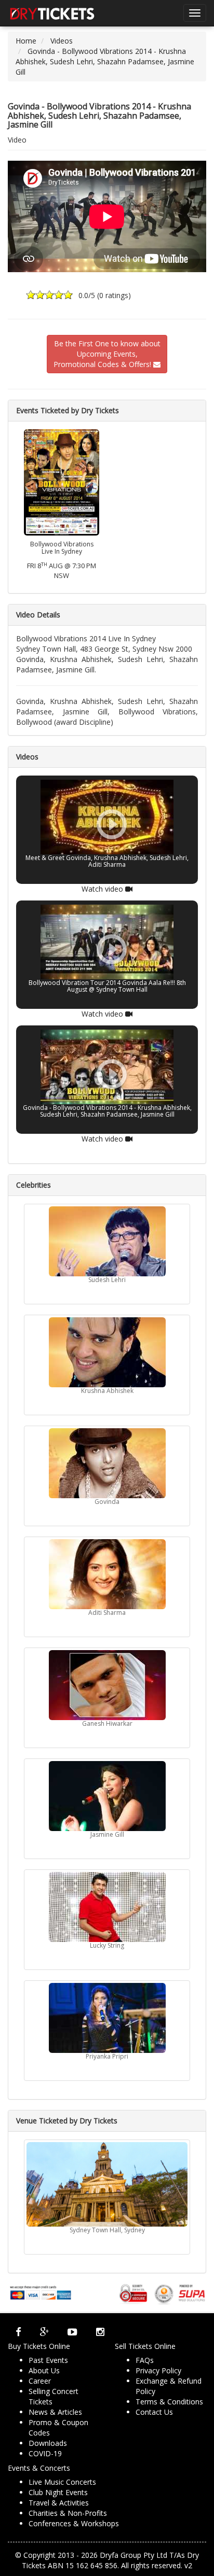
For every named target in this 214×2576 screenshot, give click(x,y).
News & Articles (55, 2412)
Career (40, 2381)
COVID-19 (45, 2453)
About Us (44, 2370)
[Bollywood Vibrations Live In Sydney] (62, 481)
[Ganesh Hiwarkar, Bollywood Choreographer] (107, 1685)
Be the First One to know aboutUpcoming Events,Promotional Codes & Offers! (107, 354)
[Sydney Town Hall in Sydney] (107, 2184)
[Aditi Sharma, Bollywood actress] (107, 1574)
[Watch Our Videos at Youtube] (72, 2332)
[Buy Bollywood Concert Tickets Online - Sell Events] (52, 13)
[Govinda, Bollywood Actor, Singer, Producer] (107, 1463)
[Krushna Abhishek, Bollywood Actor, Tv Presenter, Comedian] (107, 1352)
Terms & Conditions (169, 2402)
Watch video (103, 889)
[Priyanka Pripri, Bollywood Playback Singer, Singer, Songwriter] (107, 2018)
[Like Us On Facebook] (18, 2332)
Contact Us (154, 2412)
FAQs (145, 2360)
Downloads (48, 2443)
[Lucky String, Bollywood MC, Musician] (107, 1907)
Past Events (48, 2360)
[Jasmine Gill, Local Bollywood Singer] (107, 1796)
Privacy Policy (158, 2370)
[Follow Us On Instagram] (100, 2332)
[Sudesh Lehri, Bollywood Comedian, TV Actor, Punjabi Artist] (107, 1241)
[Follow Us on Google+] (44, 2332)
